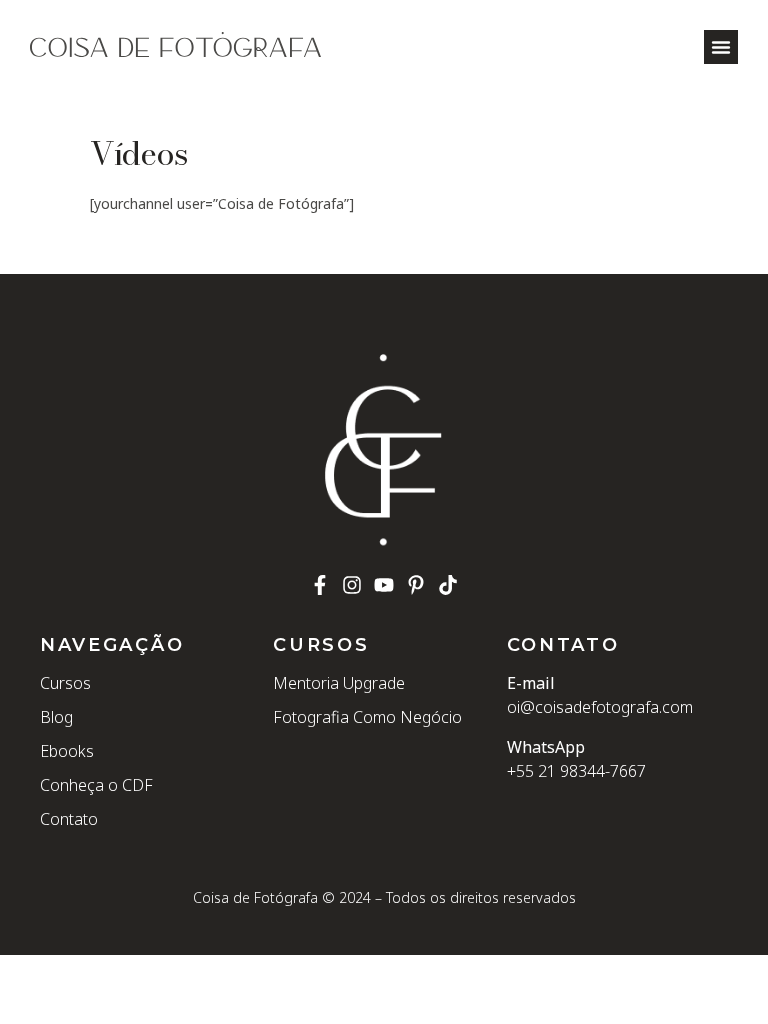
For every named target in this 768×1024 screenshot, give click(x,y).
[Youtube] (384, 585)
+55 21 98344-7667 (576, 771)
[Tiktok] (448, 585)
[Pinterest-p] (416, 585)
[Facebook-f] (320, 585)
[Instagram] (352, 585)
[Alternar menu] (721, 47)
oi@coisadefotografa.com (600, 707)
